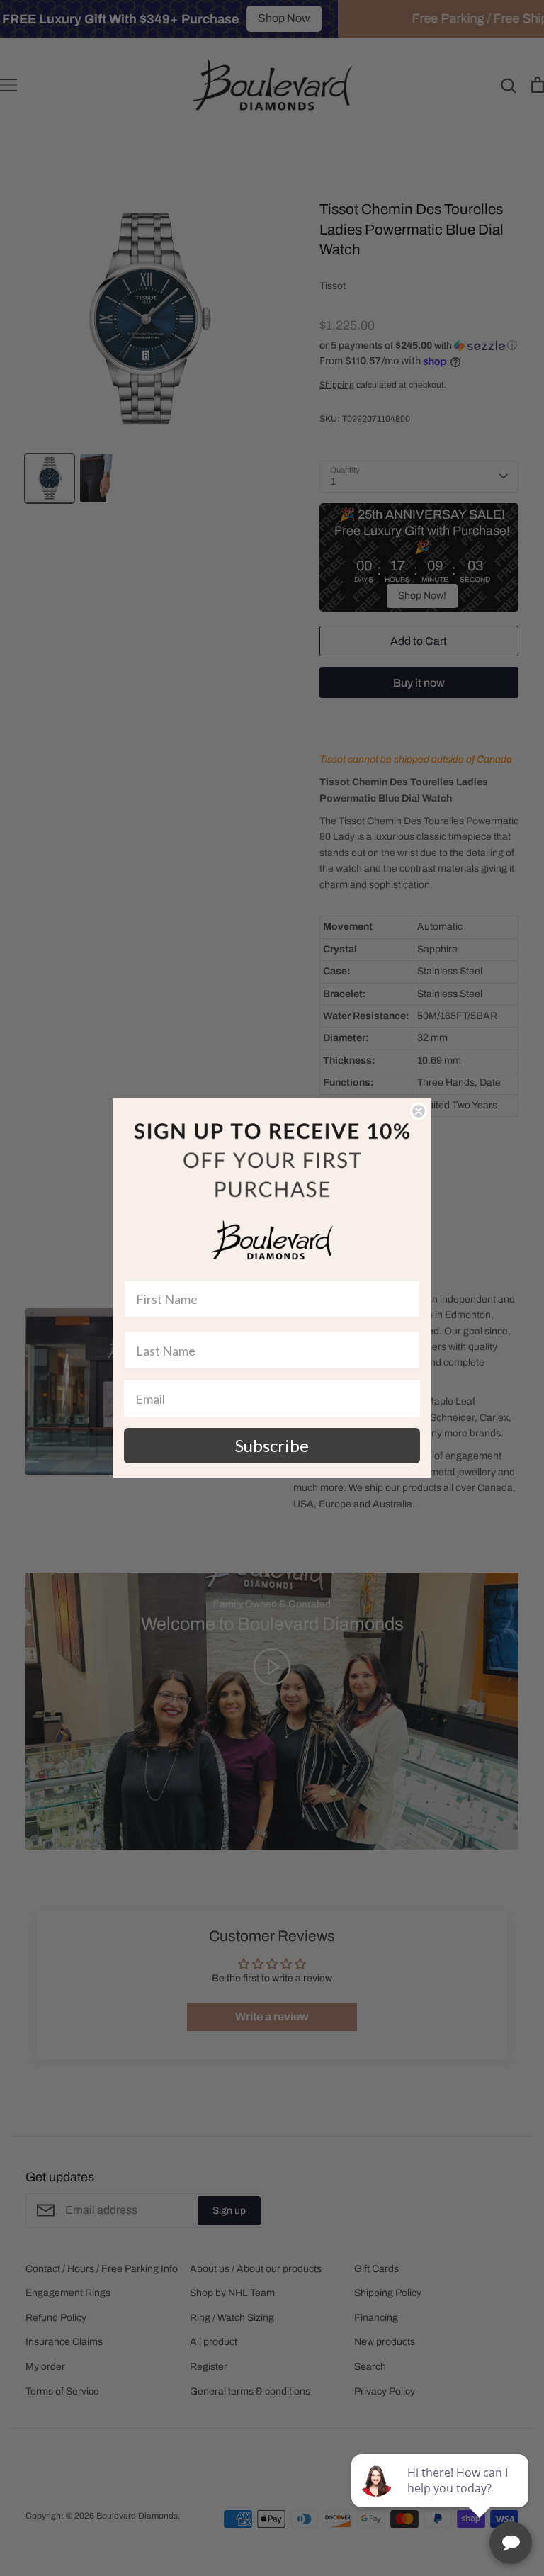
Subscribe (272, 1445)
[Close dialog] (419, 1111)
